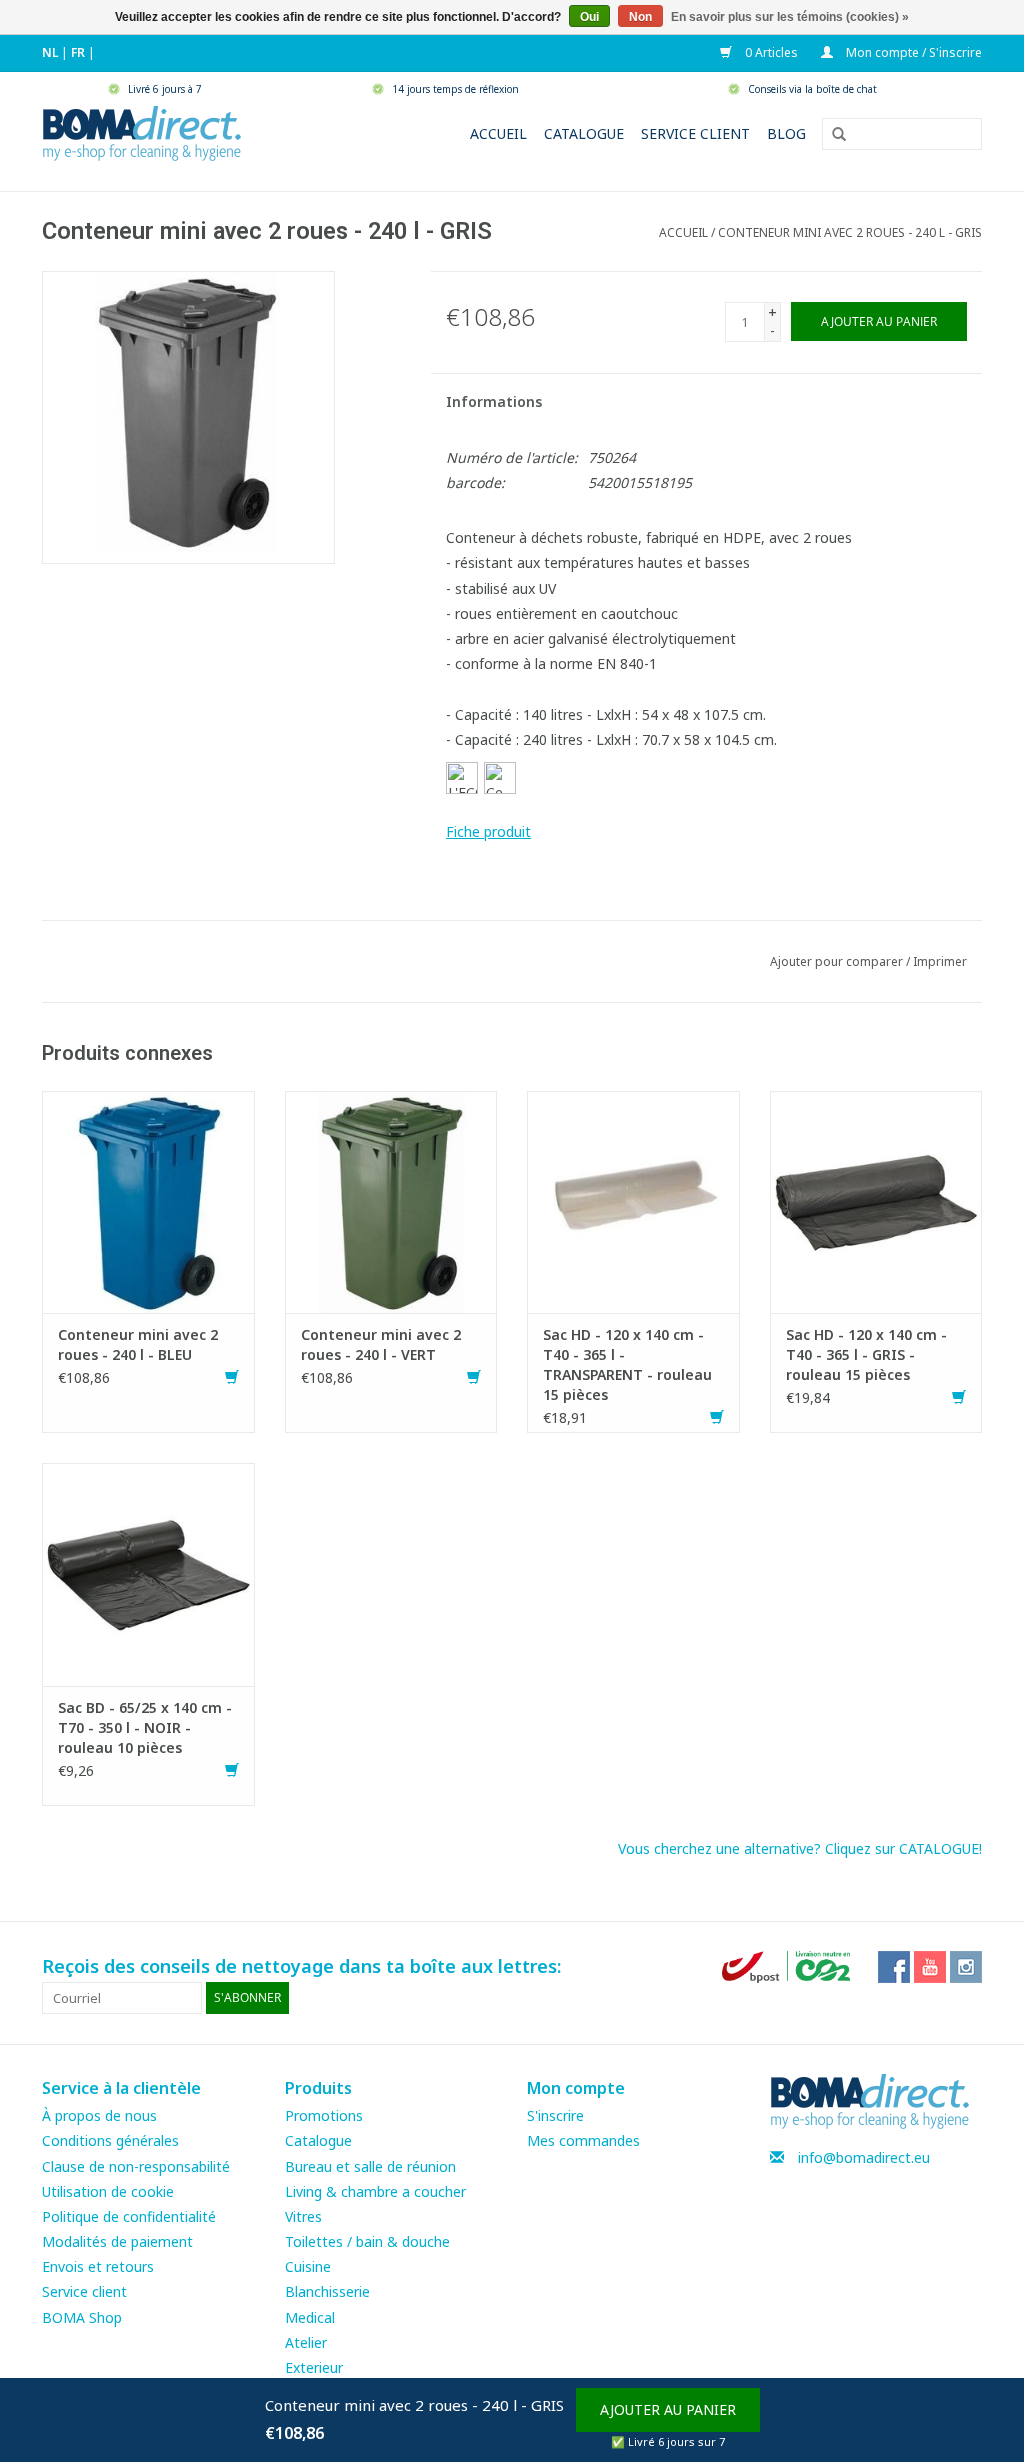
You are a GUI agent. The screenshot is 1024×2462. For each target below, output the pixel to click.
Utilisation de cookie (108, 2191)
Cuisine (308, 2266)
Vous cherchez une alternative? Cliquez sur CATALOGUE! (800, 1848)
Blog (786, 133)
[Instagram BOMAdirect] (966, 1967)
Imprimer (940, 961)
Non (640, 17)
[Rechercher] (832, 135)
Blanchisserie (327, 2291)
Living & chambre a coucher (375, 2191)
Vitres (303, 2216)
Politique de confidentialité (129, 2216)
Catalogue (584, 133)
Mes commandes (583, 2140)
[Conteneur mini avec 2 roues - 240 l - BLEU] (148, 1200)
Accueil (498, 133)
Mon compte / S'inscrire (912, 52)
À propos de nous (99, 2115)
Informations (494, 401)
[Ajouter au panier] (232, 1377)
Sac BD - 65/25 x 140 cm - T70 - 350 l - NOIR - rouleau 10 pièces (145, 1727)
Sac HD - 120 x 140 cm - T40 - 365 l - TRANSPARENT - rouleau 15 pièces (627, 1364)
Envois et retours (98, 2266)
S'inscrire (555, 2115)
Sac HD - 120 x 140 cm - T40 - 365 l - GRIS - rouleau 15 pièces (866, 1354)
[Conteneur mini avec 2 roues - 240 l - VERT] (391, 1200)
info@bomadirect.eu (864, 2157)
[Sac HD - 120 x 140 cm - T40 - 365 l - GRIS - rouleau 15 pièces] (876, 1200)
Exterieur (314, 2367)
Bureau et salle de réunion (370, 2166)
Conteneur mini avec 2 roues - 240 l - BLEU (138, 1344)
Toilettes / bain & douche (367, 2241)
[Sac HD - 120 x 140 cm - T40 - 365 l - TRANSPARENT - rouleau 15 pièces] (633, 1200)
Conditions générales (110, 2140)
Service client (695, 133)
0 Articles (770, 52)
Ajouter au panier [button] (668, 2409)
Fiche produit (488, 831)
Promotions (324, 2115)
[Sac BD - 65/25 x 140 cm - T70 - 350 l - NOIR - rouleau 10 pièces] (148, 1573)
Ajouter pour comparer (838, 961)
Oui (589, 17)
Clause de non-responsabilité (136, 2166)
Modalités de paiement (117, 2241)
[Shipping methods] (788, 1965)
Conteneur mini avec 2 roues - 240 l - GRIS (850, 232)
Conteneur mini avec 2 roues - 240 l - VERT (381, 1344)
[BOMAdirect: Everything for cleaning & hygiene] (142, 131)
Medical (310, 2317)
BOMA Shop (82, 2317)
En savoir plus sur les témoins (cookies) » (790, 17)
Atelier (306, 2342)
